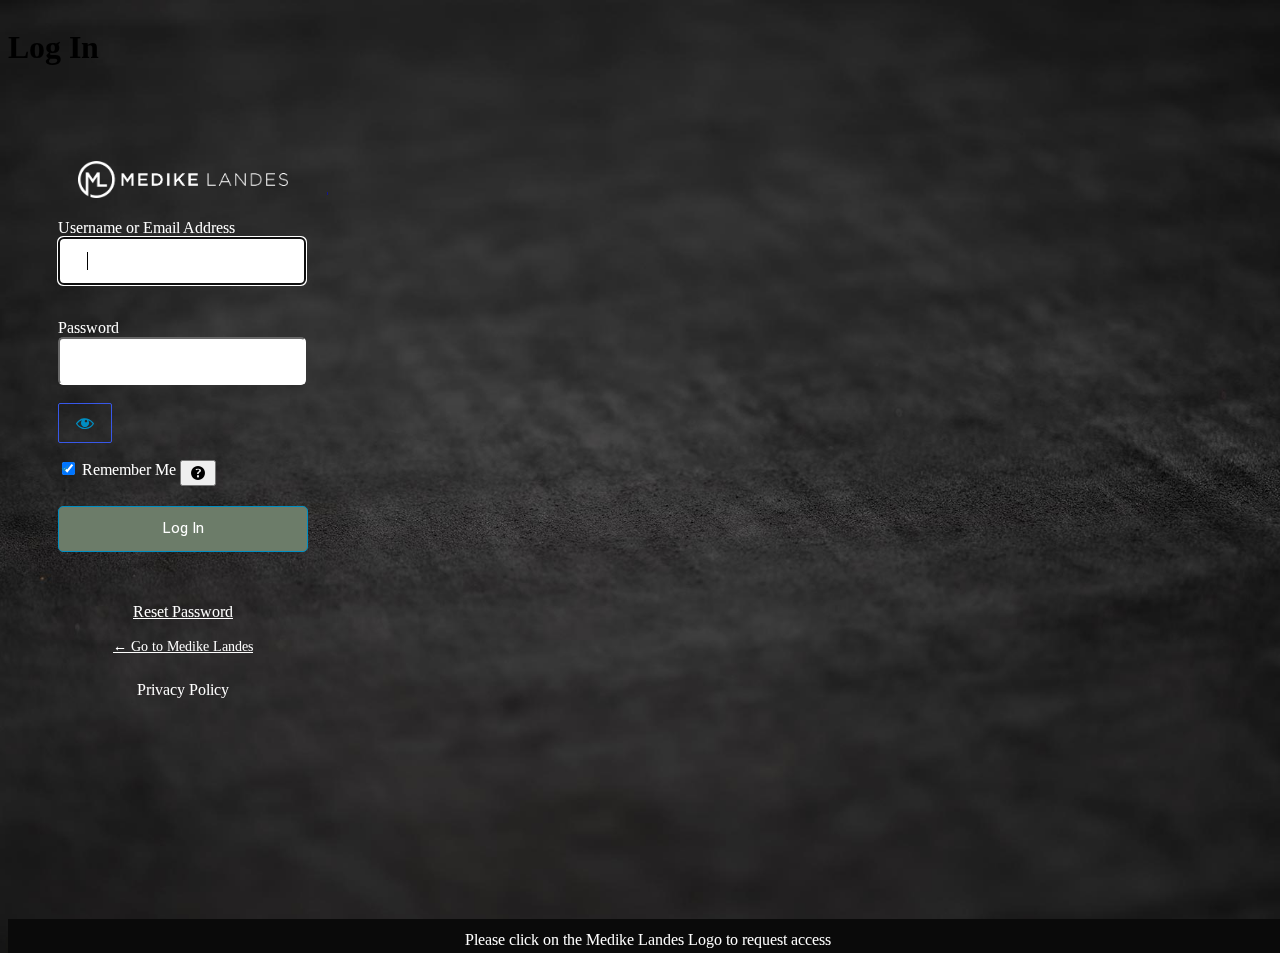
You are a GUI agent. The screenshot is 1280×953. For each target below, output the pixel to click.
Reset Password (183, 611)
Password (88, 327)
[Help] (198, 473)
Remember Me (129, 469)
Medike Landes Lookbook (183, 179)
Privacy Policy (183, 689)
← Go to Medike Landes (183, 646)
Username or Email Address (146, 227)
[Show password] (85, 423)
